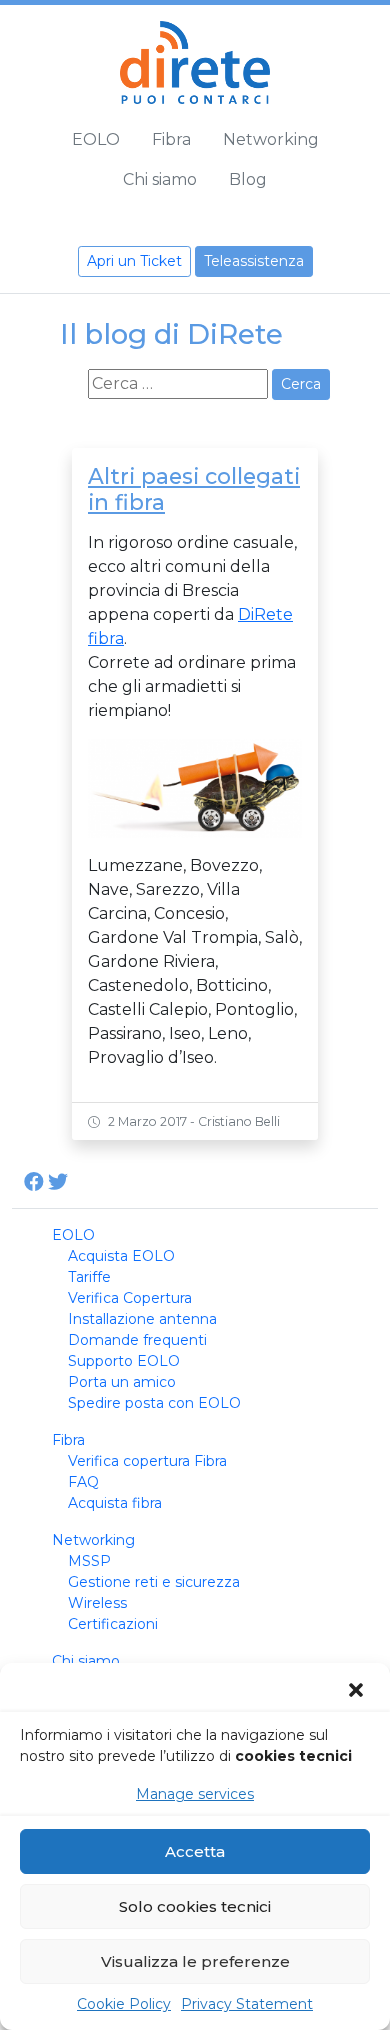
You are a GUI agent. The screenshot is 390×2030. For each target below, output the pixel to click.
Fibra (171, 139)
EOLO (96, 139)
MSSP (89, 1561)
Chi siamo (160, 179)
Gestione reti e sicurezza (154, 1582)
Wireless (97, 1603)
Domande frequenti (137, 1340)
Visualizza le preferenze (195, 1961)
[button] (358, 1690)
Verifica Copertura (130, 1298)
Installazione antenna (142, 1319)
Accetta (195, 1851)
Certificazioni (113, 1624)
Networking (271, 139)
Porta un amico (122, 1382)
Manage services (195, 1794)
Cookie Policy (124, 2004)
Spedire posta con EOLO (154, 1403)
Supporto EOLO (124, 1361)
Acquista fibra (115, 1503)
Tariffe (89, 1277)
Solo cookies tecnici (195, 1906)
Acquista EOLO (121, 1256)
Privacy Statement (247, 2004)
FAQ (83, 1482)
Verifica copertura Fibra (147, 1461)
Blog (248, 179)
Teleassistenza (254, 261)
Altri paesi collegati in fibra (194, 489)
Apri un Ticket (134, 261)
